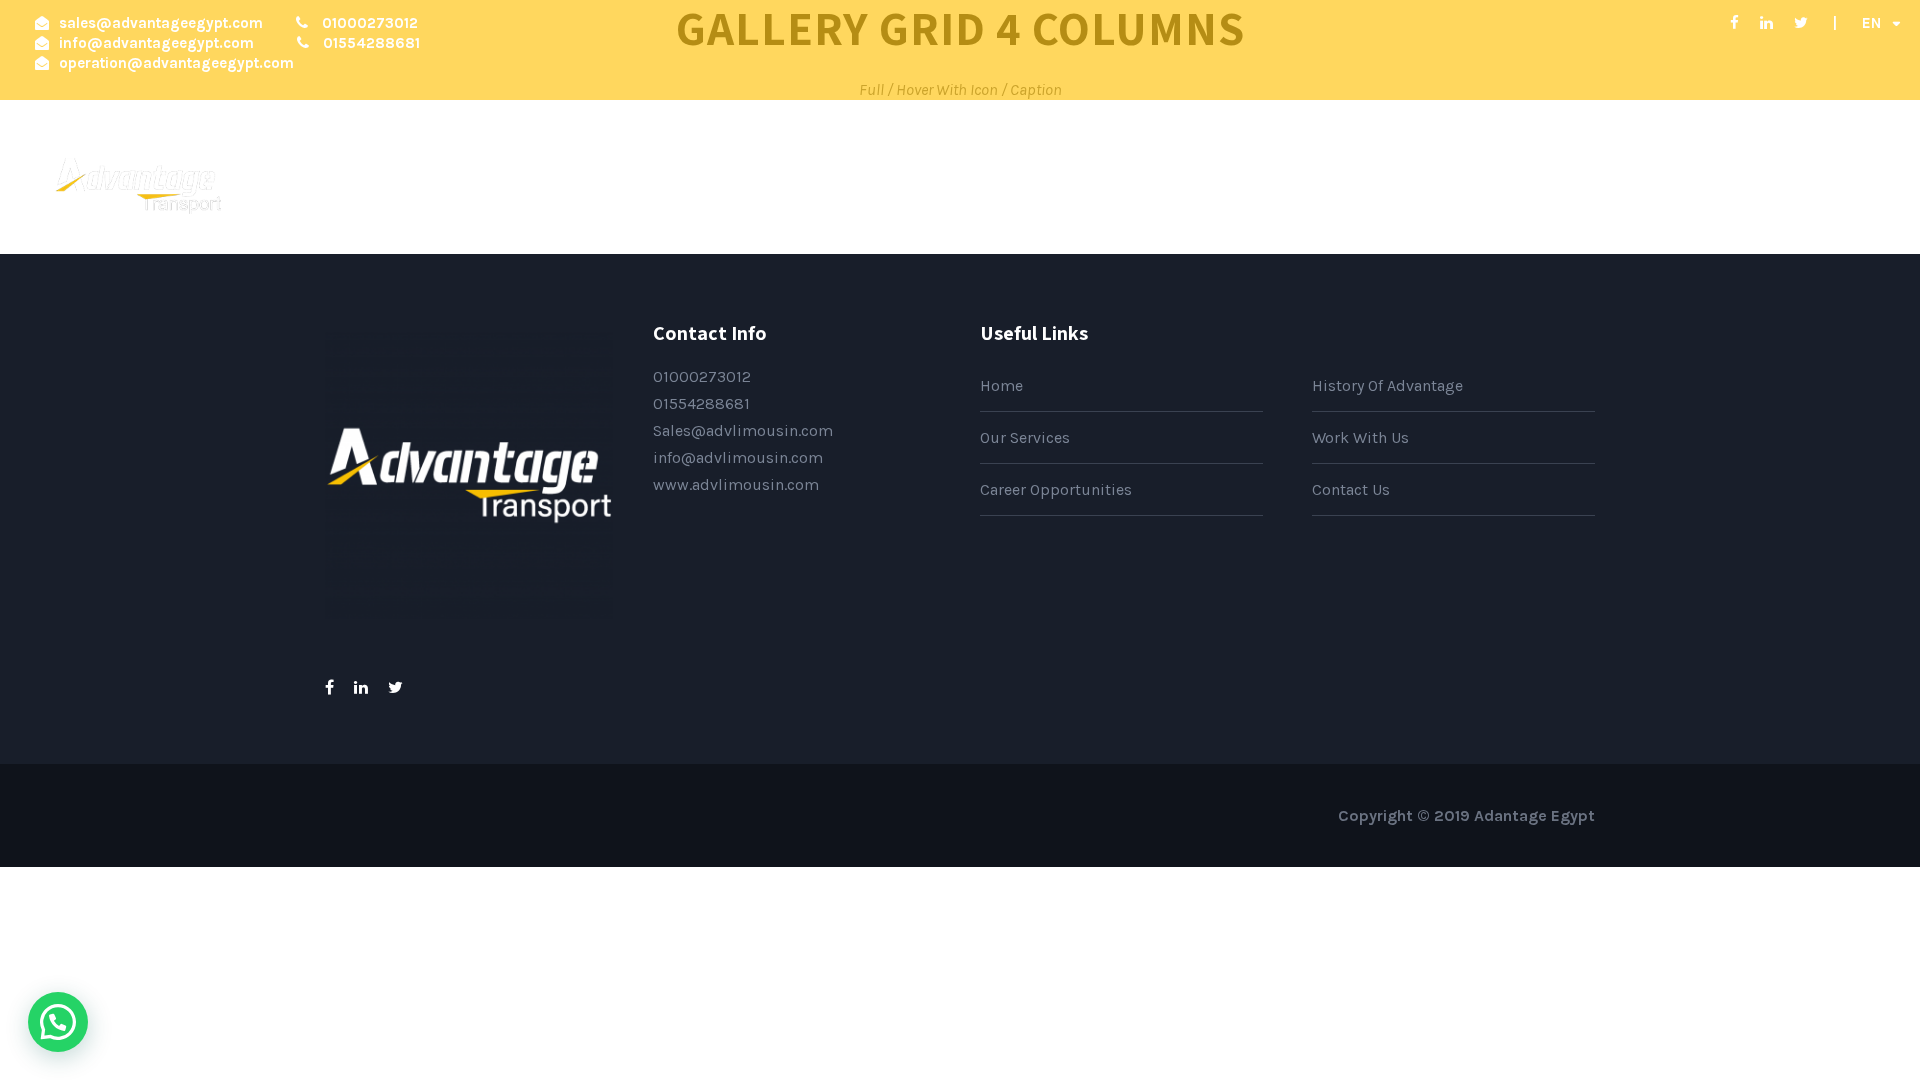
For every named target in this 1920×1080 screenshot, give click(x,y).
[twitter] (1801, 23)
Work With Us (1450, 168)
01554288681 (701, 403)
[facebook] (1734, 23)
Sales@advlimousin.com (743, 430)
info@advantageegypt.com (156, 43)
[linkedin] (1766, 23)
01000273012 (702, 376)
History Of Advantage (1116, 168)
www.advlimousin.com (736, 484)
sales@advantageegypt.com (161, 23)
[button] (58, 1022)
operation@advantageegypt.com (176, 63)
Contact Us (1819, 168)
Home (966, 168)
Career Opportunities (1639, 168)
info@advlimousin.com (738, 457)
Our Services (1300, 168)
